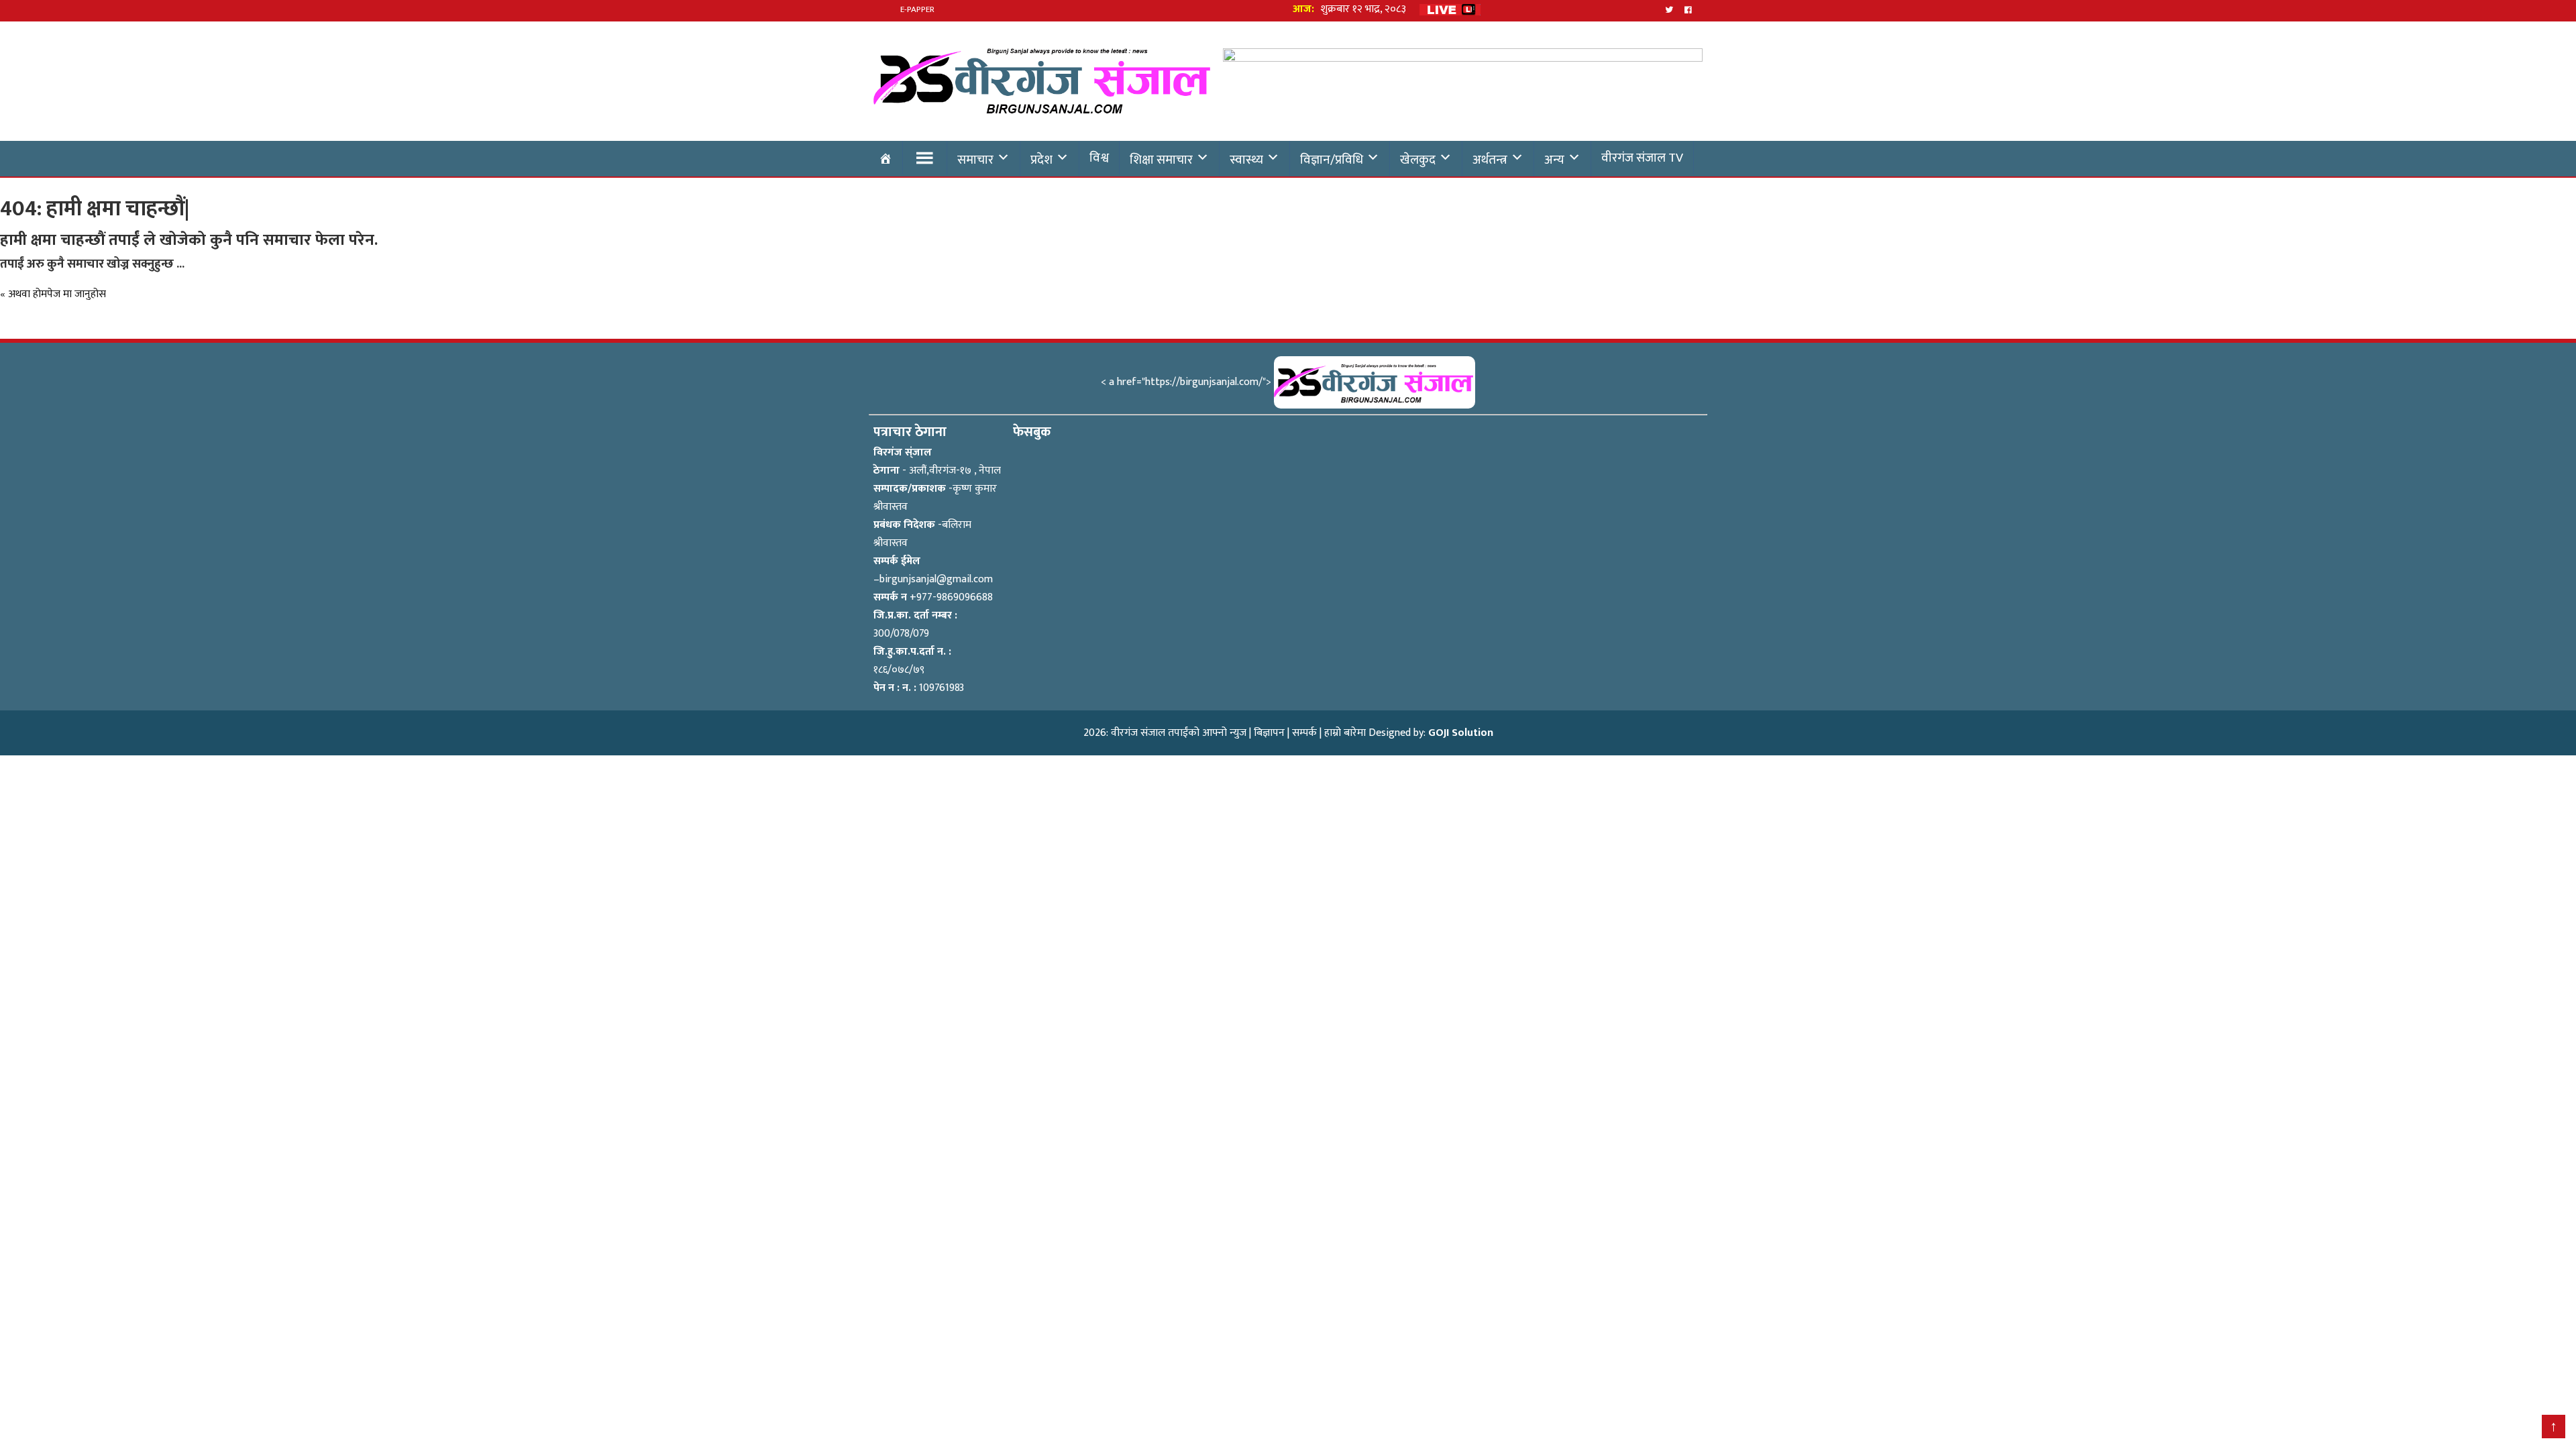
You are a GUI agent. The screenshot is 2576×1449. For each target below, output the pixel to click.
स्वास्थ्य (1246, 160)
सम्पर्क (1304, 733)
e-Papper (917, 9)
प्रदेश (1041, 160)
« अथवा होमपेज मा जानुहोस (53, 294)
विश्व (1099, 158)
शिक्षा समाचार (1161, 160)
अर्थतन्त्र (1490, 160)
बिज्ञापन (1269, 733)
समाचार (975, 160)
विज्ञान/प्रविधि (1332, 160)
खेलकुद (1418, 160)
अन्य (1554, 160)
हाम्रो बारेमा (1345, 733)
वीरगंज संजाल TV (1642, 158)
